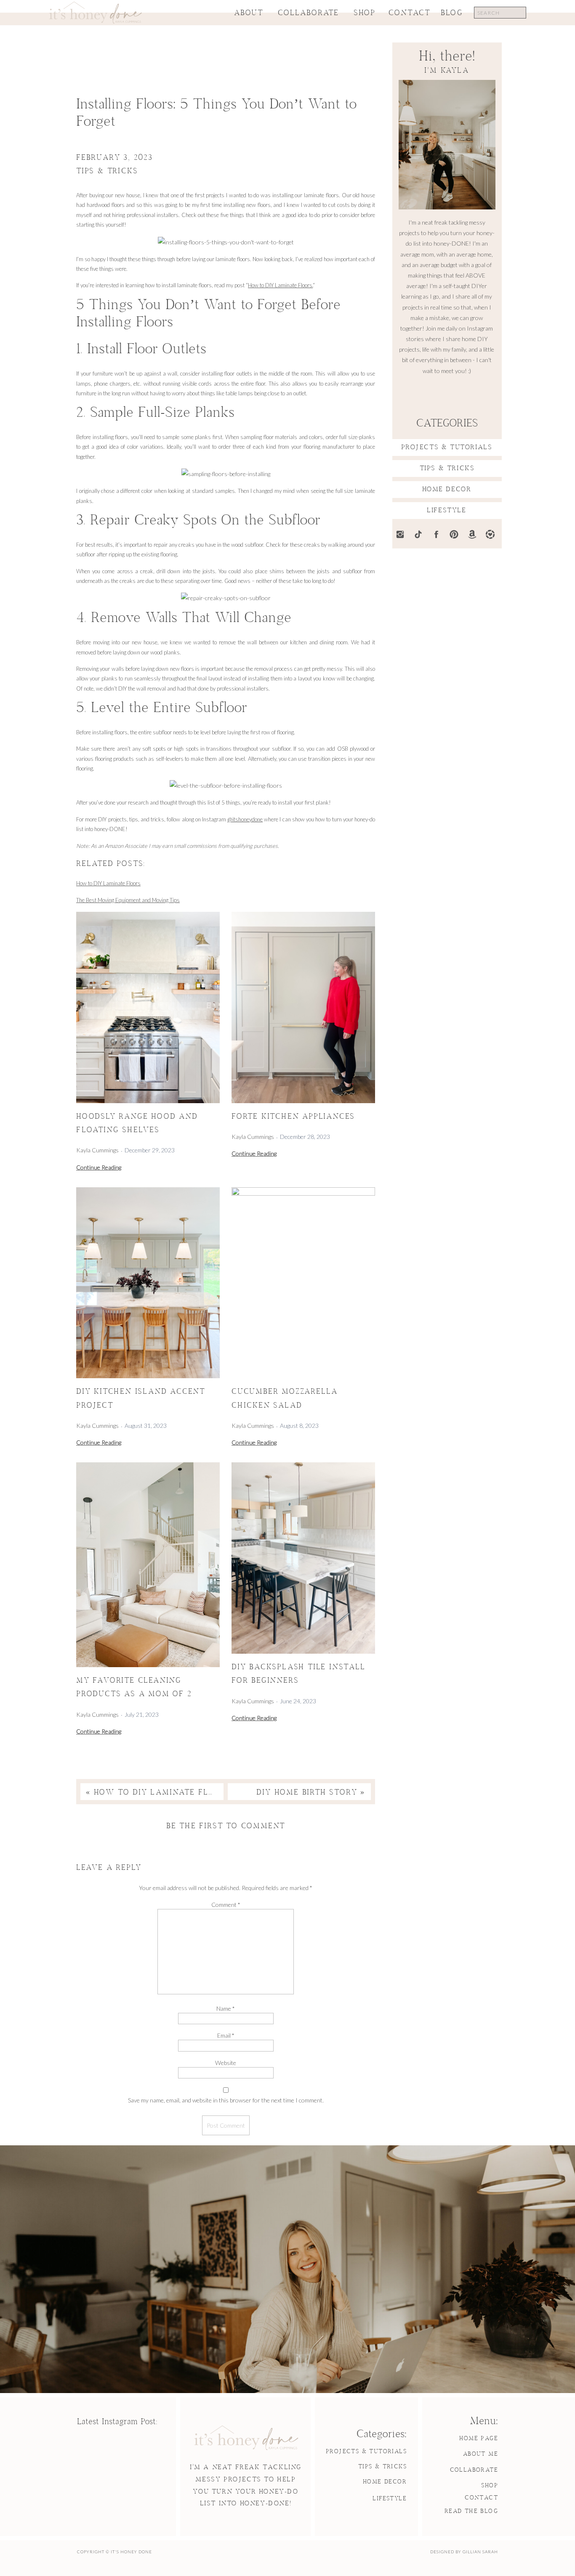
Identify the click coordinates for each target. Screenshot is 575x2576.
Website (226, 2063)
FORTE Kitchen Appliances (293, 1117)
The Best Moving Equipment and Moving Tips (128, 900)
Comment (226, 1905)
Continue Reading (99, 1168)
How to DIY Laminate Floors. (280, 285)
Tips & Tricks (107, 171)
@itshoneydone (245, 819)
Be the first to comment (226, 1826)
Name (226, 2008)
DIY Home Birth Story (307, 1793)
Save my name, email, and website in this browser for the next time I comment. (226, 2100)
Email (226, 2035)
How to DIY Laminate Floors (108, 883)
